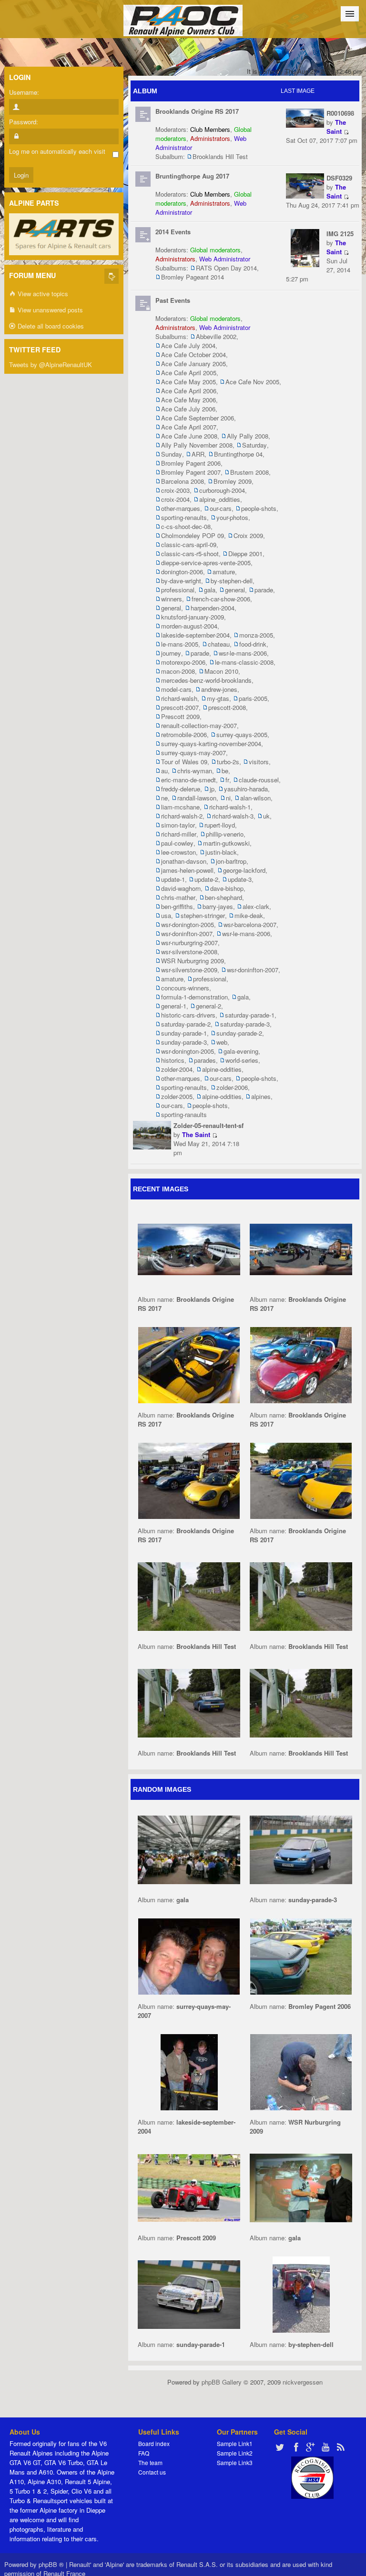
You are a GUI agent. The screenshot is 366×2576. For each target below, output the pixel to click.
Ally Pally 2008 (248, 436)
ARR (198, 454)
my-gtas (218, 698)
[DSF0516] (301, 1595)
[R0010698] (305, 117)
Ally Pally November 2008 (197, 445)
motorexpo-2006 (183, 662)
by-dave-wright (181, 581)
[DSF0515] (189, 1702)
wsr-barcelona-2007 (250, 924)
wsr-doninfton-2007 (187, 934)
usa (166, 915)
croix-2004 (175, 499)
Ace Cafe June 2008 (189, 436)
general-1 (174, 1006)
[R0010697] (301, 1248)
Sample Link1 (235, 2443)
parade (264, 590)
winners (172, 599)
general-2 (208, 1006)
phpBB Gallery (222, 2382)
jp (212, 789)
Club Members (210, 129)
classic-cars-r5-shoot (190, 554)
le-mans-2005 (180, 644)
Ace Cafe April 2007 (189, 427)
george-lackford (244, 870)
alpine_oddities (220, 499)
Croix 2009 (248, 535)
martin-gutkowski (226, 843)
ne (164, 798)
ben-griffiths (177, 906)
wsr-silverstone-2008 (189, 952)
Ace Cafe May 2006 (188, 400)
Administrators (210, 138)
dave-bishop (227, 888)
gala (210, 590)
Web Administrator (225, 259)
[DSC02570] (301, 2071)
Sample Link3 (235, 2462)
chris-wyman (195, 771)
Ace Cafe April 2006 (189, 391)
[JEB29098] (301, 1849)
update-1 (173, 879)
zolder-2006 (232, 1087)
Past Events (173, 300)
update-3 (240, 879)
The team (150, 2462)
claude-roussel (259, 780)
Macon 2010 (221, 671)
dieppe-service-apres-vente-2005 (206, 563)
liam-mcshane (180, 807)
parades (205, 1060)
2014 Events (173, 232)
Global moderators (215, 250)
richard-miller (179, 834)
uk (266, 816)
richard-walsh (179, 698)
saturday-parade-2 (186, 1024)
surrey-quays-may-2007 (193, 753)
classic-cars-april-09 (189, 544)
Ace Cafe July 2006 (188, 409)
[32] (301, 2187)
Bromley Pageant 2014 (193, 277)
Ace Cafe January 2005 (193, 364)
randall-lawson (197, 798)
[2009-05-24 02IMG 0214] (189, 2187)
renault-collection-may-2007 (199, 725)
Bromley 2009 (233, 481)
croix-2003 (175, 490)
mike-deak (249, 915)
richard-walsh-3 (233, 816)
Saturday (254, 445)
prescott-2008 (227, 707)
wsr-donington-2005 (188, 924)
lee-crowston (178, 852)
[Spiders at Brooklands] (189, 1364)
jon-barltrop (231, 861)
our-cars (221, 508)
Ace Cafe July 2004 (188, 345)
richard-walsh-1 (230, 807)
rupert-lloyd (220, 825)
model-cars (176, 689)
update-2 (206, 879)
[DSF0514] (301, 1702)
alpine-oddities (222, 1069)
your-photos (232, 517)
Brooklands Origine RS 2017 (197, 111)
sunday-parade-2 (239, 1033)
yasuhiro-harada (246, 789)
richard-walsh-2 (182, 816)
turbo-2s (228, 762)
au (164, 771)
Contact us (152, 2472)
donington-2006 (182, 572)
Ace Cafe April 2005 (189, 373)
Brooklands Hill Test (220, 156)
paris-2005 (253, 698)
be (225, 771)
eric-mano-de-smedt (188, 780)
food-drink (253, 644)
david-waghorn (181, 888)
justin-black (221, 852)
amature (224, 572)
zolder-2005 (177, 1096)
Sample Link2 (235, 2453)
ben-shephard (224, 897)
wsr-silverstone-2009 (189, 970)
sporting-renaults (184, 517)
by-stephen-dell (232, 581)
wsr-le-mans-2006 (243, 653)
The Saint (336, 127)
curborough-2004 (222, 490)
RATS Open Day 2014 (226, 268)
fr (227, 780)
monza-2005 (256, 635)
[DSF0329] (305, 185)
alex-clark (256, 906)
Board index (154, 2443)
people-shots (259, 508)
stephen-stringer (203, 915)
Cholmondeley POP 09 (193, 535)
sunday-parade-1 (184, 1033)
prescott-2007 (180, 707)
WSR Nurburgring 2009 (193, 961)
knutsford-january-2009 (193, 617)
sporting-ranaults (184, 1114)
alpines (261, 1096)
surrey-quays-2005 (242, 734)
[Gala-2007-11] (189, 1849)
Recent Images (161, 1189)
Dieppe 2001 (245, 554)
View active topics (42, 294)
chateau (219, 644)
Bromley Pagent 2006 (191, 463)
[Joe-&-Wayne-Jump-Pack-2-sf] (189, 2071)
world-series (242, 1060)
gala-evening (241, 1051)
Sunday (172, 454)
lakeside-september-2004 (195, 635)
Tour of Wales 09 (184, 762)
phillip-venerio (225, 834)
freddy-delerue (181, 789)
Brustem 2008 (249, 472)
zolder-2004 (177, 1069)
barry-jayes (218, 906)
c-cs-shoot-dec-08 (186, 526)
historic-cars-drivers (188, 1015)
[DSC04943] (301, 2293)
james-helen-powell (187, 870)
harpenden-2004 (213, 608)
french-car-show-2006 (221, 599)
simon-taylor (178, 825)
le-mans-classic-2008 (244, 662)
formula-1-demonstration (194, 997)
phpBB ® (51, 2564)
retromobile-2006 (184, 734)
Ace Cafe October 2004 (193, 354)
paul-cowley (177, 843)
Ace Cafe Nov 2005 (252, 382)
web (222, 1042)
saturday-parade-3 (245, 1024)
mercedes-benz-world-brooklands (206, 680)
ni (228, 798)
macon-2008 (178, 671)
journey (171, 653)
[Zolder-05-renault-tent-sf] (152, 1134)
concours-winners (185, 988)
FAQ (144, 2453)
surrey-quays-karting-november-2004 (211, 744)
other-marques (181, 508)
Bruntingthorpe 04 (238, 454)
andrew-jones (219, 689)
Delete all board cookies (50, 326)
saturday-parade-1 (250, 1015)
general (235, 590)
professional (178, 590)
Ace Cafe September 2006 (198, 418)
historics (173, 1060)
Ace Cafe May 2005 (188, 382)
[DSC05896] (189, 1955)
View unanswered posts (49, 310)
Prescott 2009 (180, 716)
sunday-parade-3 (184, 1042)
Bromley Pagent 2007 (191, 472)
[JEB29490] (189, 2293)
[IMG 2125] (305, 247)
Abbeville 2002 (216, 336)
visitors (259, 762)
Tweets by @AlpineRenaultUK (51, 364)
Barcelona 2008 (183, 481)
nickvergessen (303, 2382)
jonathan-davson (184, 861)
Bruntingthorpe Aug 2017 (192, 176)
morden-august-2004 (189, 626)
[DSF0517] (189, 1595)
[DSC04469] (301, 1955)
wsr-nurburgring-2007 (189, 943)
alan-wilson (255, 798)
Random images (162, 1789)
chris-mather (178, 897)
